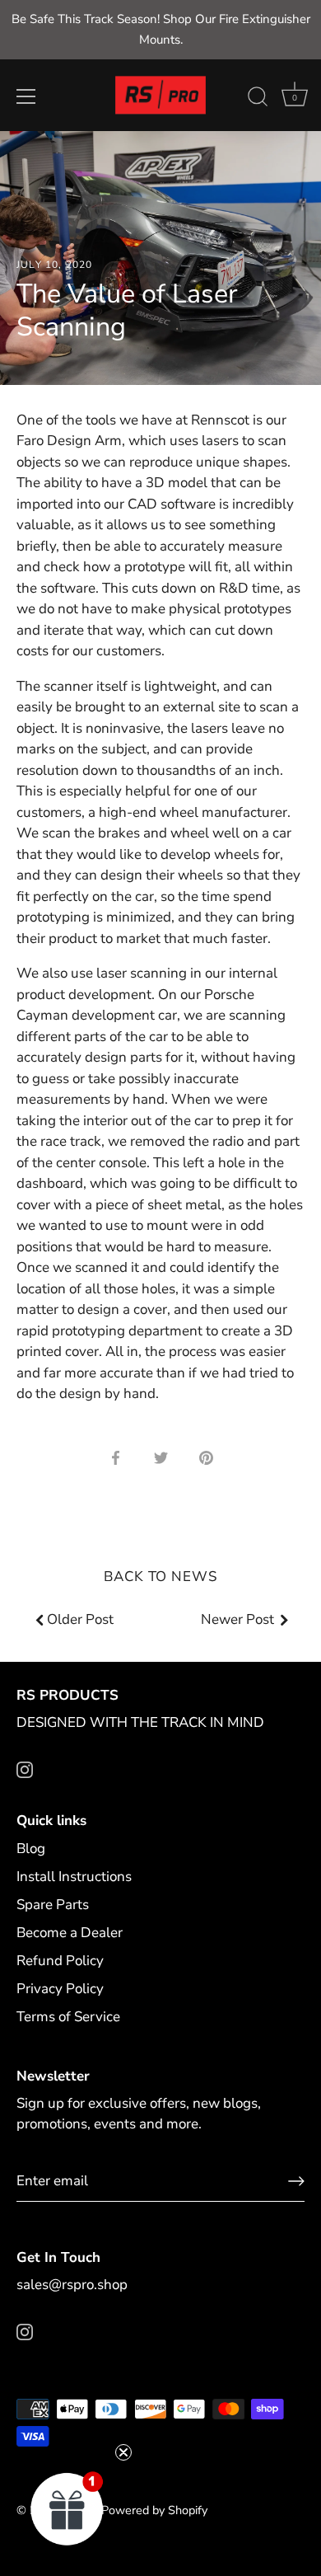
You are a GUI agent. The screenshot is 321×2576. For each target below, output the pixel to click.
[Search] (258, 99)
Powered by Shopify (154, 2510)
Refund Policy (60, 1961)
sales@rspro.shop (72, 2285)
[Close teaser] (123, 2452)
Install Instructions (74, 1877)
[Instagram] (25, 1769)
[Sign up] (296, 2181)
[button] (67, 2508)
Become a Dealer (70, 1933)
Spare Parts (53, 1905)
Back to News (160, 1577)
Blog (31, 1849)
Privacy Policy (60, 1989)
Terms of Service (68, 2017)
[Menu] (26, 96)
